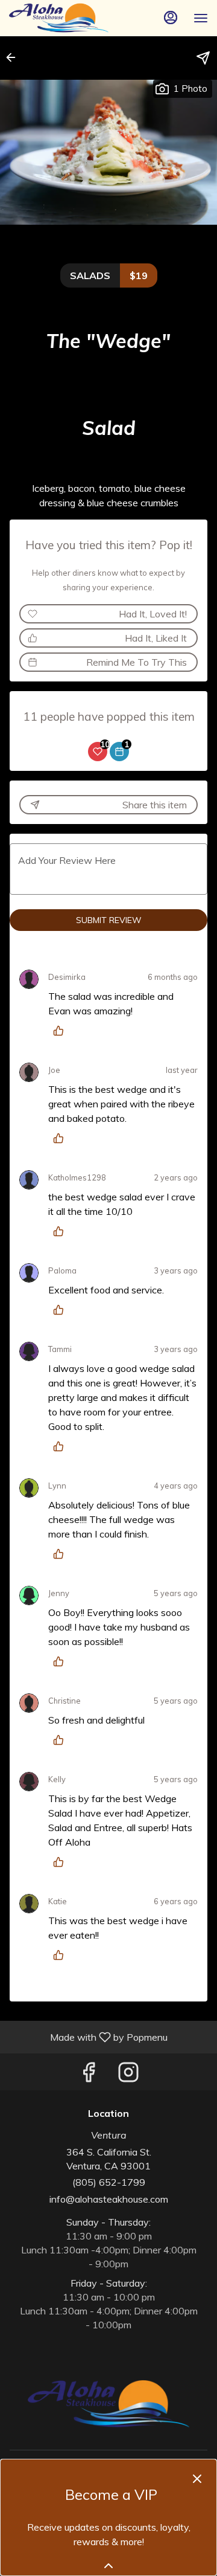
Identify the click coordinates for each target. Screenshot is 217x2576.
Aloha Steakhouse (108, 2404)
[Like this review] (61, 1031)
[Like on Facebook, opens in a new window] (89, 2075)
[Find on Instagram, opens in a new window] (128, 2075)
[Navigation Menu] (201, 18)
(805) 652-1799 (109, 2182)
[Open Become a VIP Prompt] (108, 2566)
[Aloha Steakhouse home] (63, 18)
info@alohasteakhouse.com (109, 2199)
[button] (14, 57)
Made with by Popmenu (88, 2037)
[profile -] (171, 18)
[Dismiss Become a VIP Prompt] (197, 2479)
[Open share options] (203, 58)
